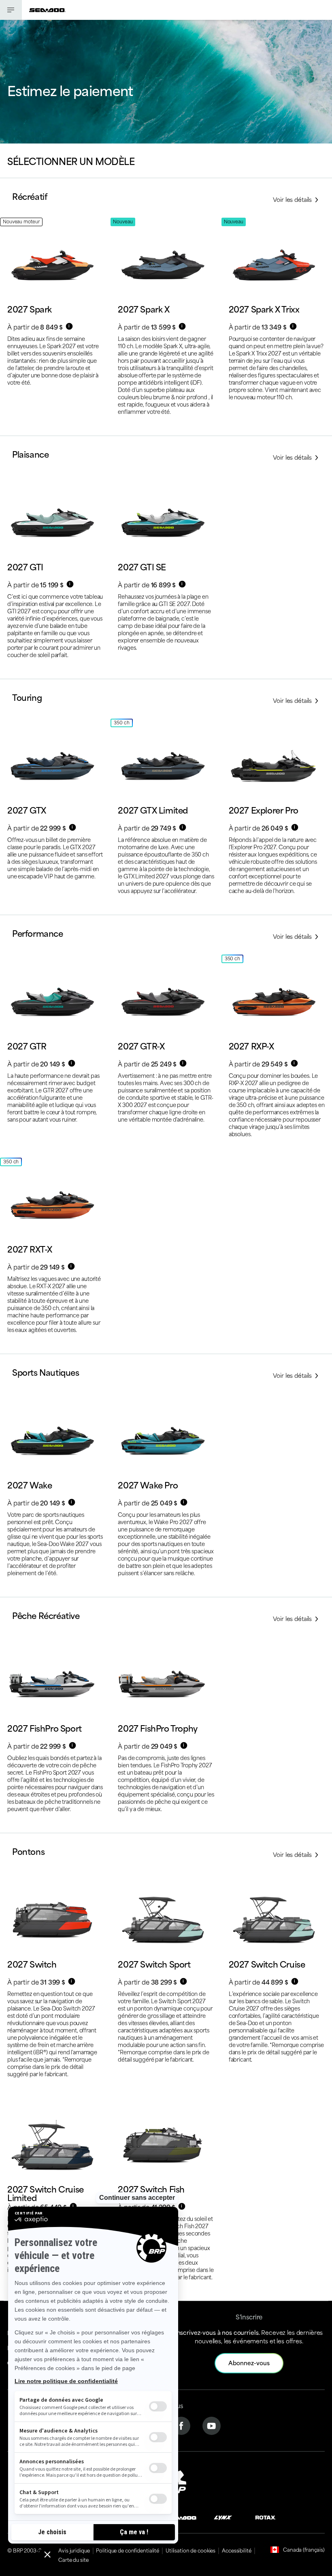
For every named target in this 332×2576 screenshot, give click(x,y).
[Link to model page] (55, 327)
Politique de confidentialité (128, 2550)
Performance (38, 933)
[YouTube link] (212, 2425)
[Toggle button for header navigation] (11, 10)
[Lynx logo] (223, 2517)
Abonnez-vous (249, 2363)
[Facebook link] (181, 2425)
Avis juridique (74, 2550)
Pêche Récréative (46, 1615)
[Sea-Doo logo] (47, 10)
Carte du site (73, 2559)
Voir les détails (293, 199)
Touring (27, 697)
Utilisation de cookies (190, 2550)
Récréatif (30, 196)
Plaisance (30, 454)
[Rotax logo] (266, 2517)
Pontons (28, 1851)
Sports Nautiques (46, 1372)
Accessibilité (236, 2550)
